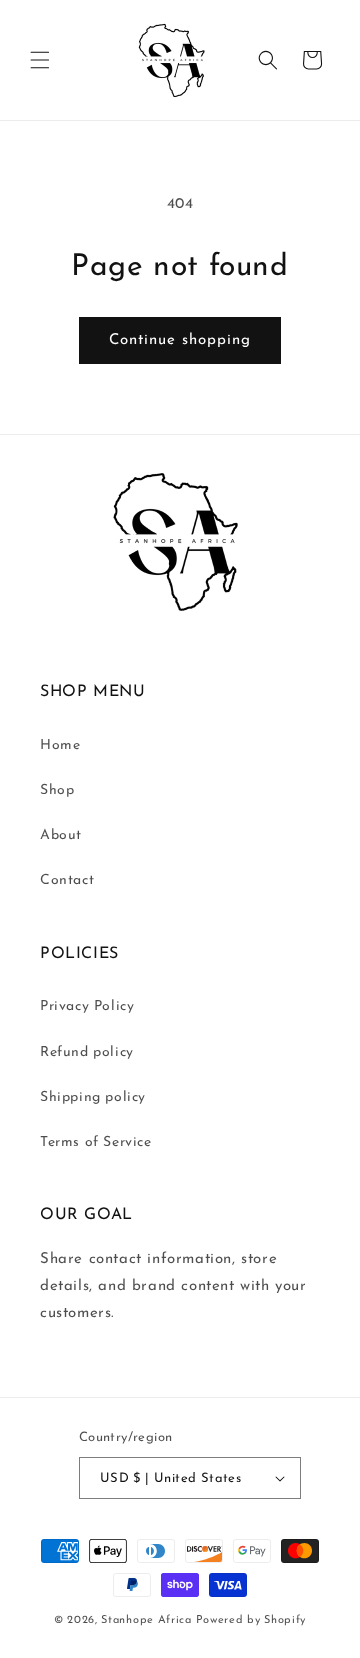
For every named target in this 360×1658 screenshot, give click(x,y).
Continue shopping (180, 340)
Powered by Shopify (251, 1620)
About (61, 835)
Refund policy (87, 1052)
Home (60, 745)
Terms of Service (96, 1142)
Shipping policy (93, 1097)
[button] (40, 60)
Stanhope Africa (146, 1620)
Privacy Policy (87, 1006)
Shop (57, 790)
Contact (67, 880)
